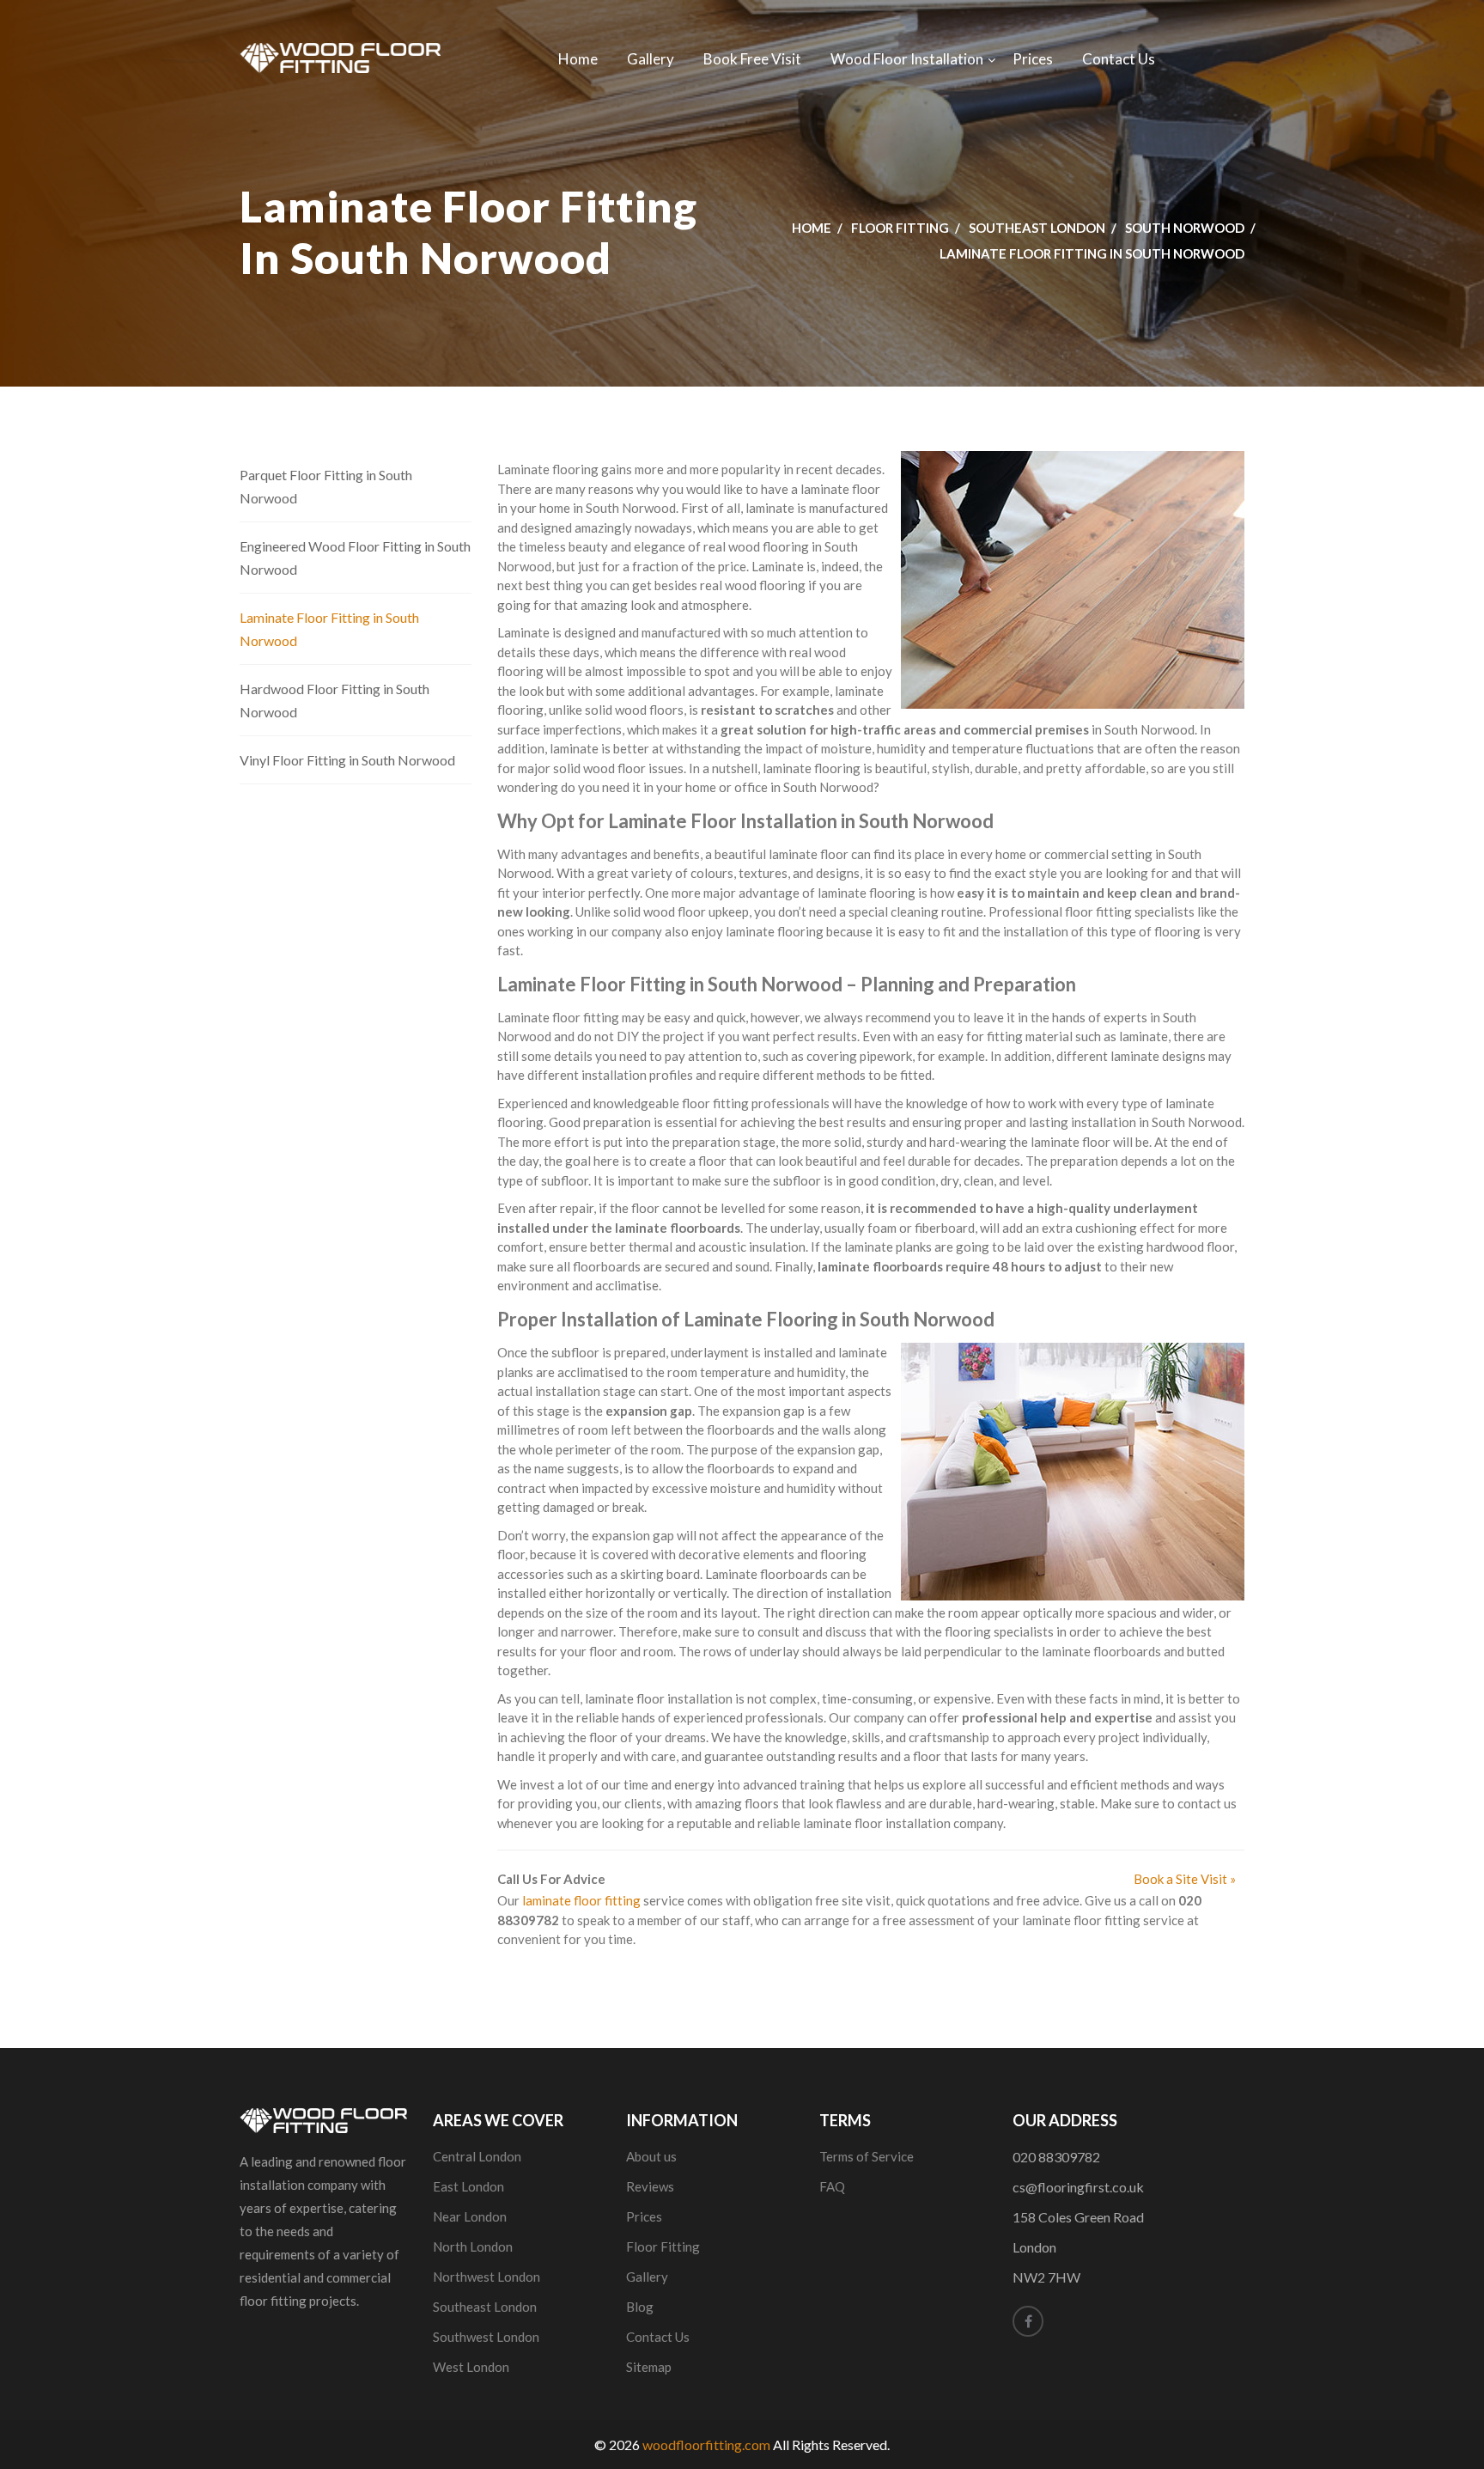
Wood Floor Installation (907, 59)
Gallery (651, 59)
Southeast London (1037, 228)
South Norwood (1185, 228)
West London (471, 2367)
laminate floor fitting (581, 1900)
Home (578, 59)
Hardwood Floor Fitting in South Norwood (335, 700)
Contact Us (1119, 59)
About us (651, 2156)
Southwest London (486, 2337)
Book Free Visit (752, 59)
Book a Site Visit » (1185, 1879)
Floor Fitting (900, 228)
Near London (470, 2216)
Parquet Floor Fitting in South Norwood (326, 486)
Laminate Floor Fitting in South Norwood (329, 629)
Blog (640, 2307)
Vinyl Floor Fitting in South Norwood (347, 760)
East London (468, 2186)
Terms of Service (867, 2156)
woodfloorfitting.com (706, 2445)
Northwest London (487, 2277)
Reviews (650, 2186)
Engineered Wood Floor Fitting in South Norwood (355, 558)
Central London (477, 2156)
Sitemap (649, 2367)
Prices (1033, 59)
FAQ (832, 2186)
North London (473, 2246)
